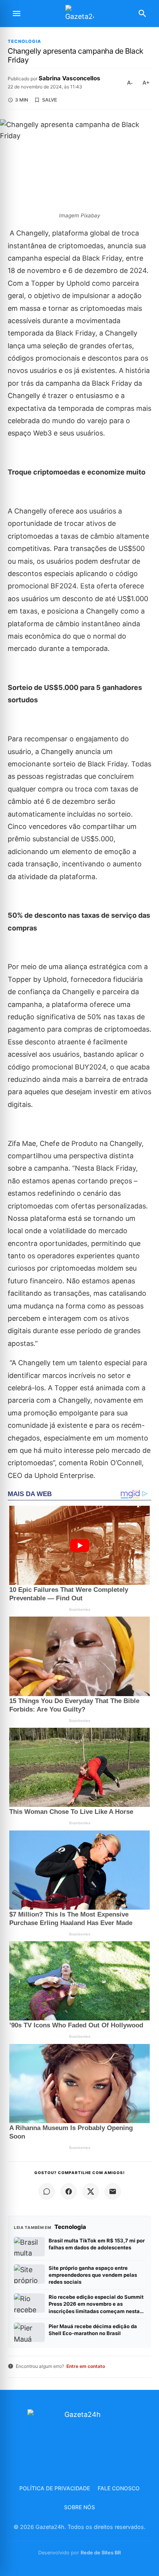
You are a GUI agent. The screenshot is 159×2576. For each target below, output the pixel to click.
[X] (91, 2191)
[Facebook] (69, 2191)
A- (130, 83)
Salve (50, 100)
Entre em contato (86, 2366)
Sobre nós (79, 2507)
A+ (146, 83)
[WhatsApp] (47, 2191)
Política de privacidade (55, 2488)
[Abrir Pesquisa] (142, 14)
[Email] (113, 2191)
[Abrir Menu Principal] (17, 14)
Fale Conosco (119, 2488)
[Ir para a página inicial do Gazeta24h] (79, 14)
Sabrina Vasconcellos (69, 78)
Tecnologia (25, 42)
